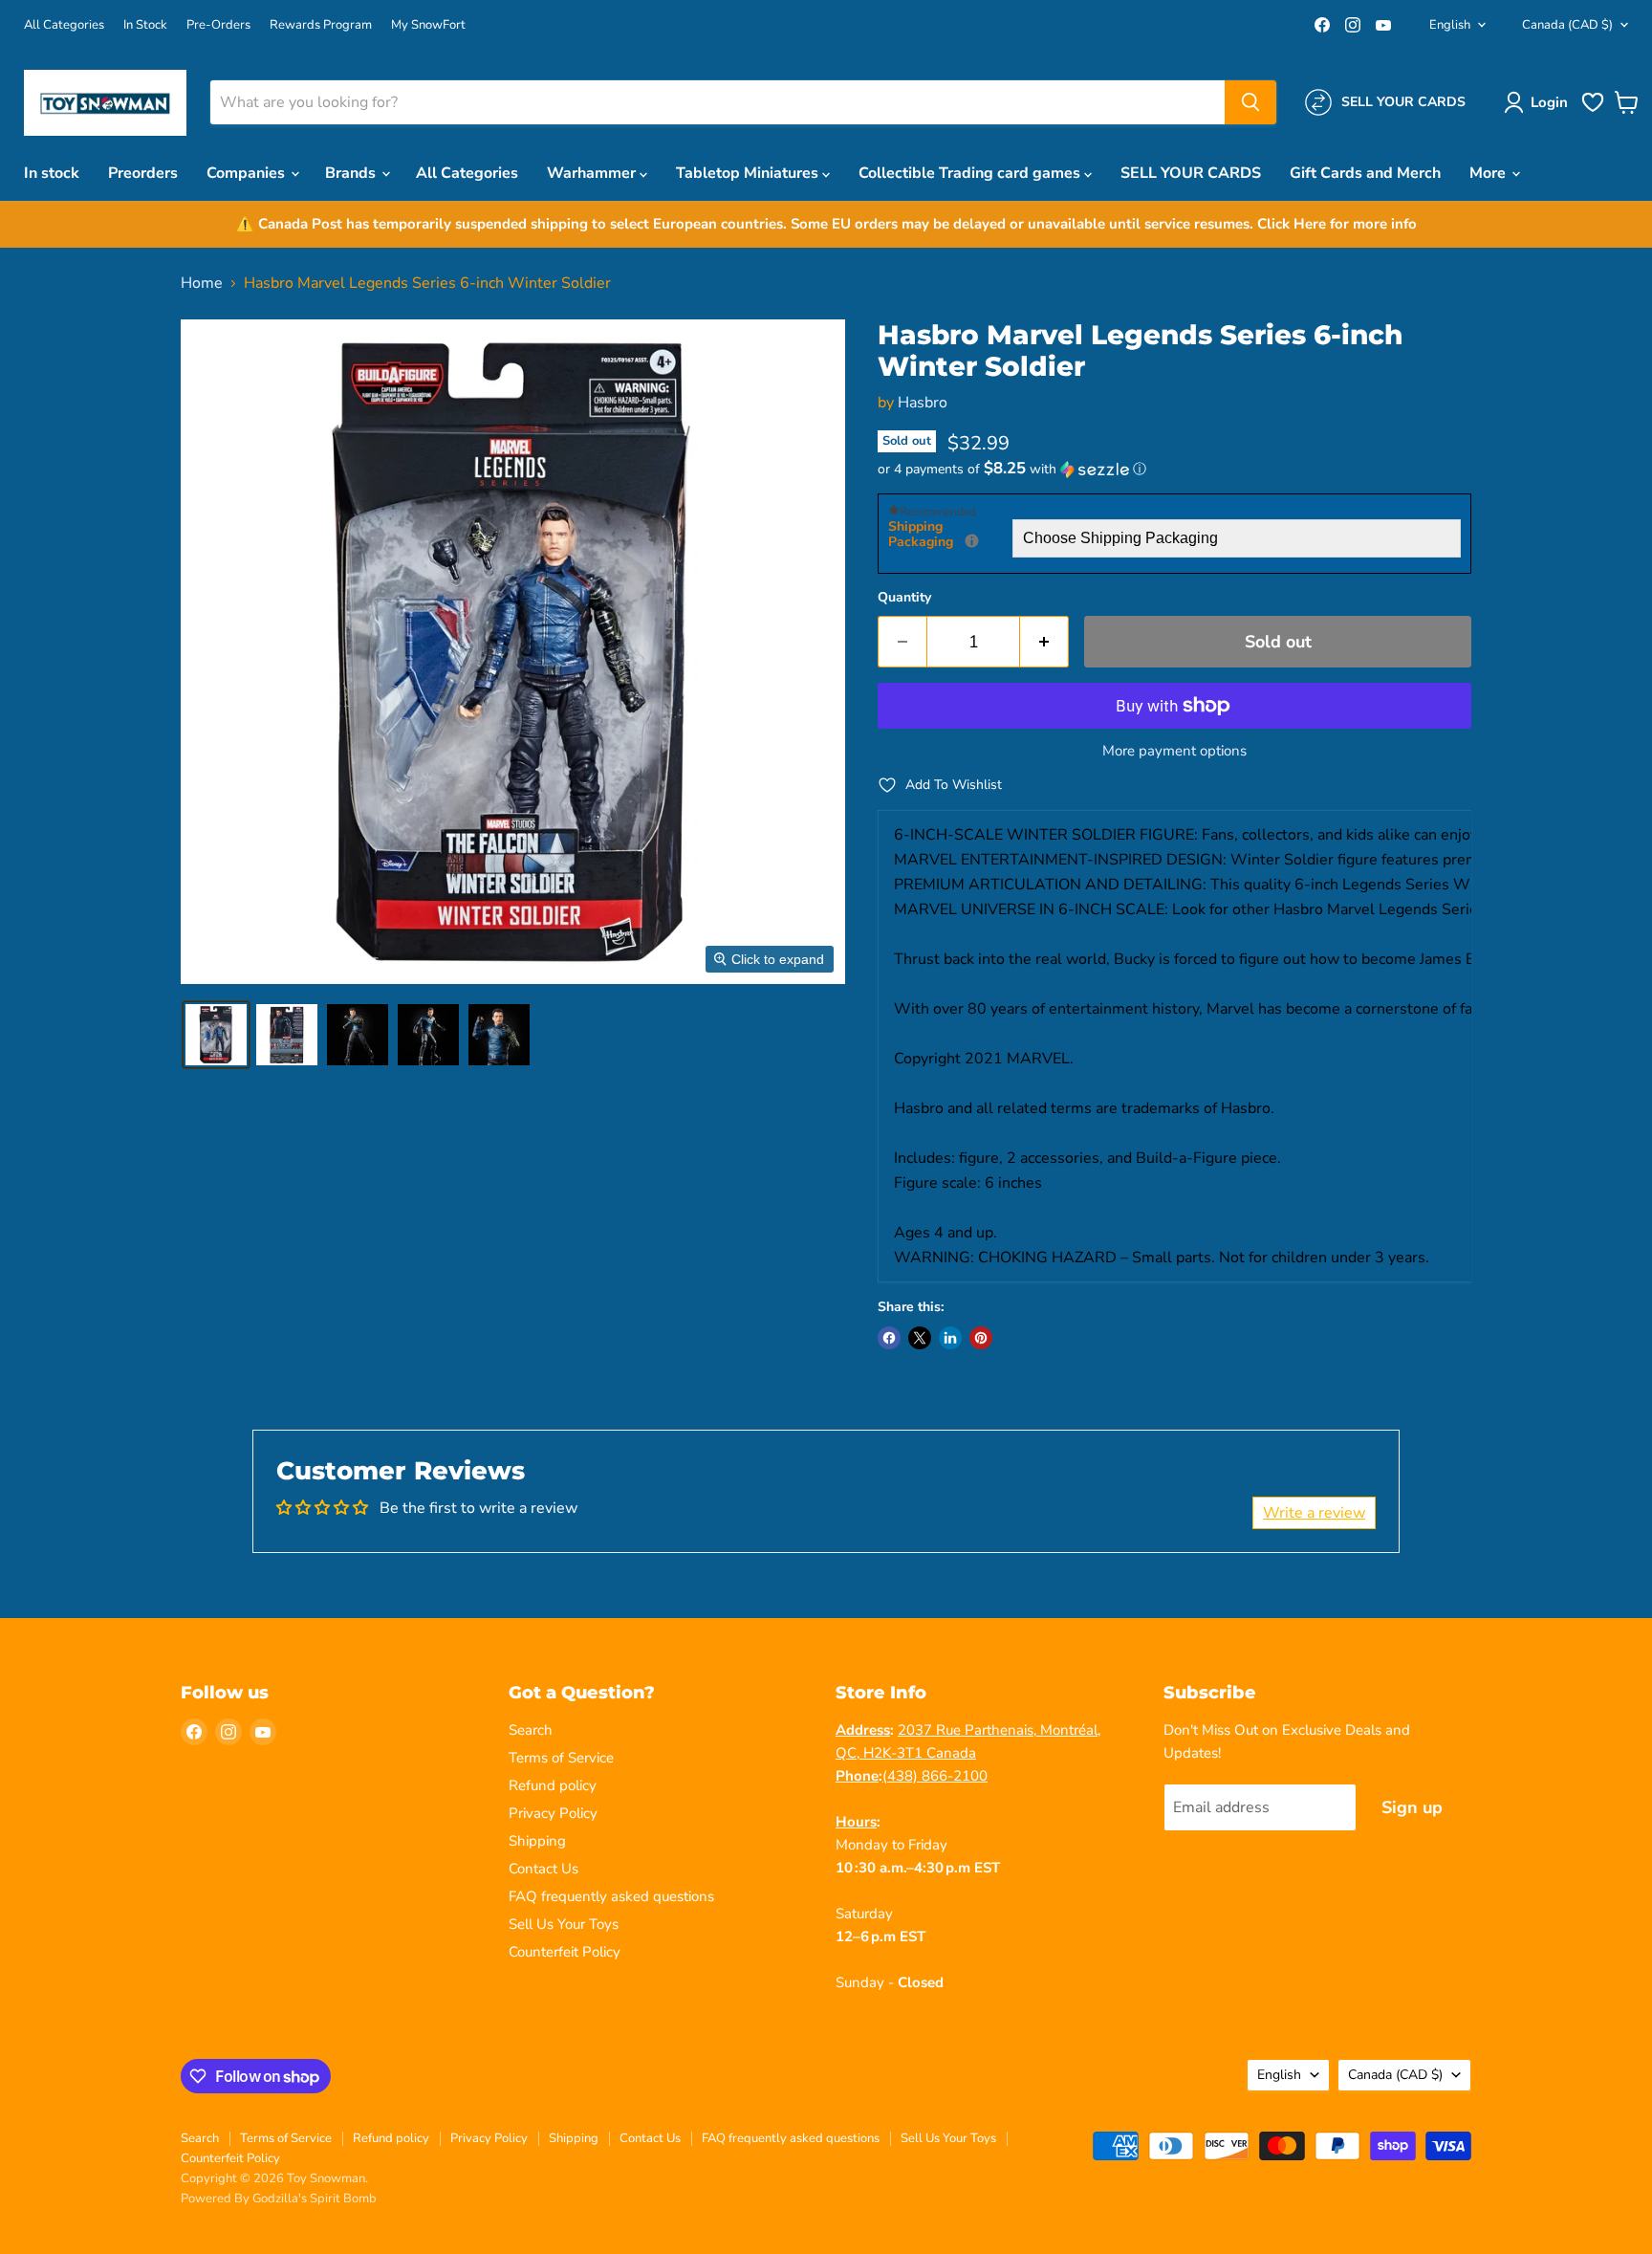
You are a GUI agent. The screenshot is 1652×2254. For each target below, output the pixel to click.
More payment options (1174, 751)
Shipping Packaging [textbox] (950, 535)
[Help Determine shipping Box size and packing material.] (972, 541)
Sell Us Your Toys (564, 1924)
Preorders (143, 173)
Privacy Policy (553, 1813)
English (1450, 25)
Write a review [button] (1314, 1513)
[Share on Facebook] (889, 1338)
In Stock (145, 25)
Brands (352, 173)
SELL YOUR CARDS (1191, 173)
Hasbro (923, 403)
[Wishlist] (1593, 110)
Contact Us (543, 1869)
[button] (1540, 102)
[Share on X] (920, 1338)
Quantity (904, 598)
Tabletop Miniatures (749, 173)
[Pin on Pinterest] (981, 1338)
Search (531, 1730)
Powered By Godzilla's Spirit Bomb (279, 2199)
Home (202, 283)
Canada (1567, 25)
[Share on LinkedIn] (950, 1338)
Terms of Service (561, 1758)
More (1489, 173)
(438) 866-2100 (935, 1776)
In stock (52, 173)
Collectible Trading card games (971, 173)
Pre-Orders (218, 25)
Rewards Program (321, 25)
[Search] (1250, 102)
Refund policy (553, 1785)
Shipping (537, 1841)
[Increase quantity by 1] (1044, 642)
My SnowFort (428, 25)
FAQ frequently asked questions (611, 1896)
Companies (248, 173)
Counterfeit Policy (565, 1952)
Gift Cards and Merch (1365, 173)
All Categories (64, 25)
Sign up (1412, 1807)
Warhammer (593, 173)
